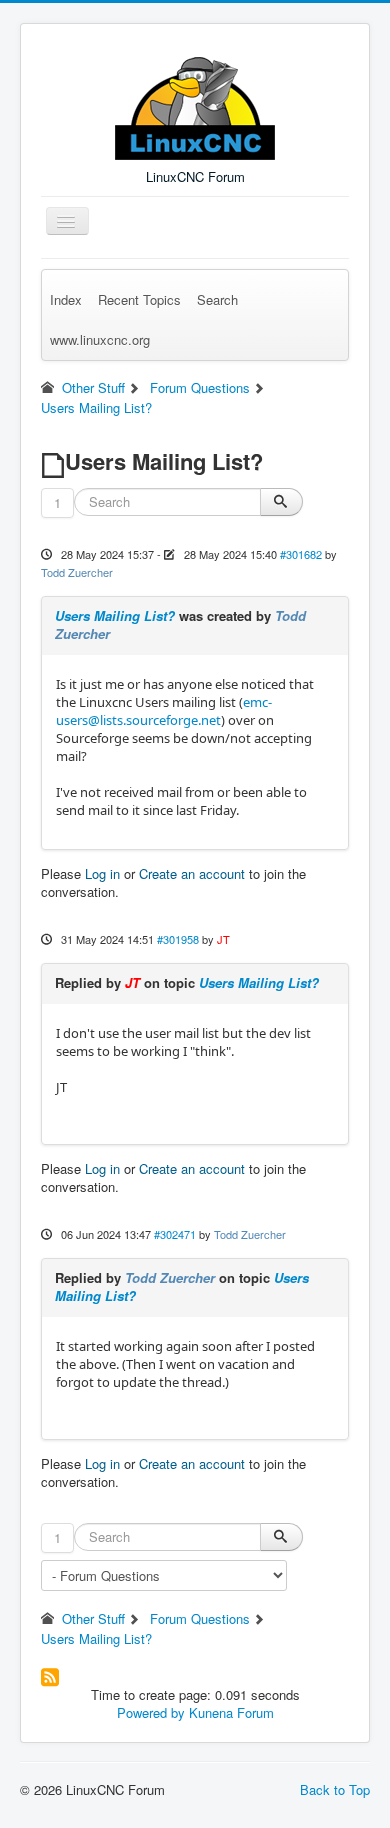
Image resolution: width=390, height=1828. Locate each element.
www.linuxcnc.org (100, 339)
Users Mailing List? (115, 615)
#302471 (175, 1234)
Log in (102, 873)
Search (217, 299)
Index (66, 299)
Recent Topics (139, 299)
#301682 (301, 554)
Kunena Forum (231, 1712)
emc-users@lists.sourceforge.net (164, 711)
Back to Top (335, 1789)
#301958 (178, 939)
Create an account (192, 873)
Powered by (151, 1712)
